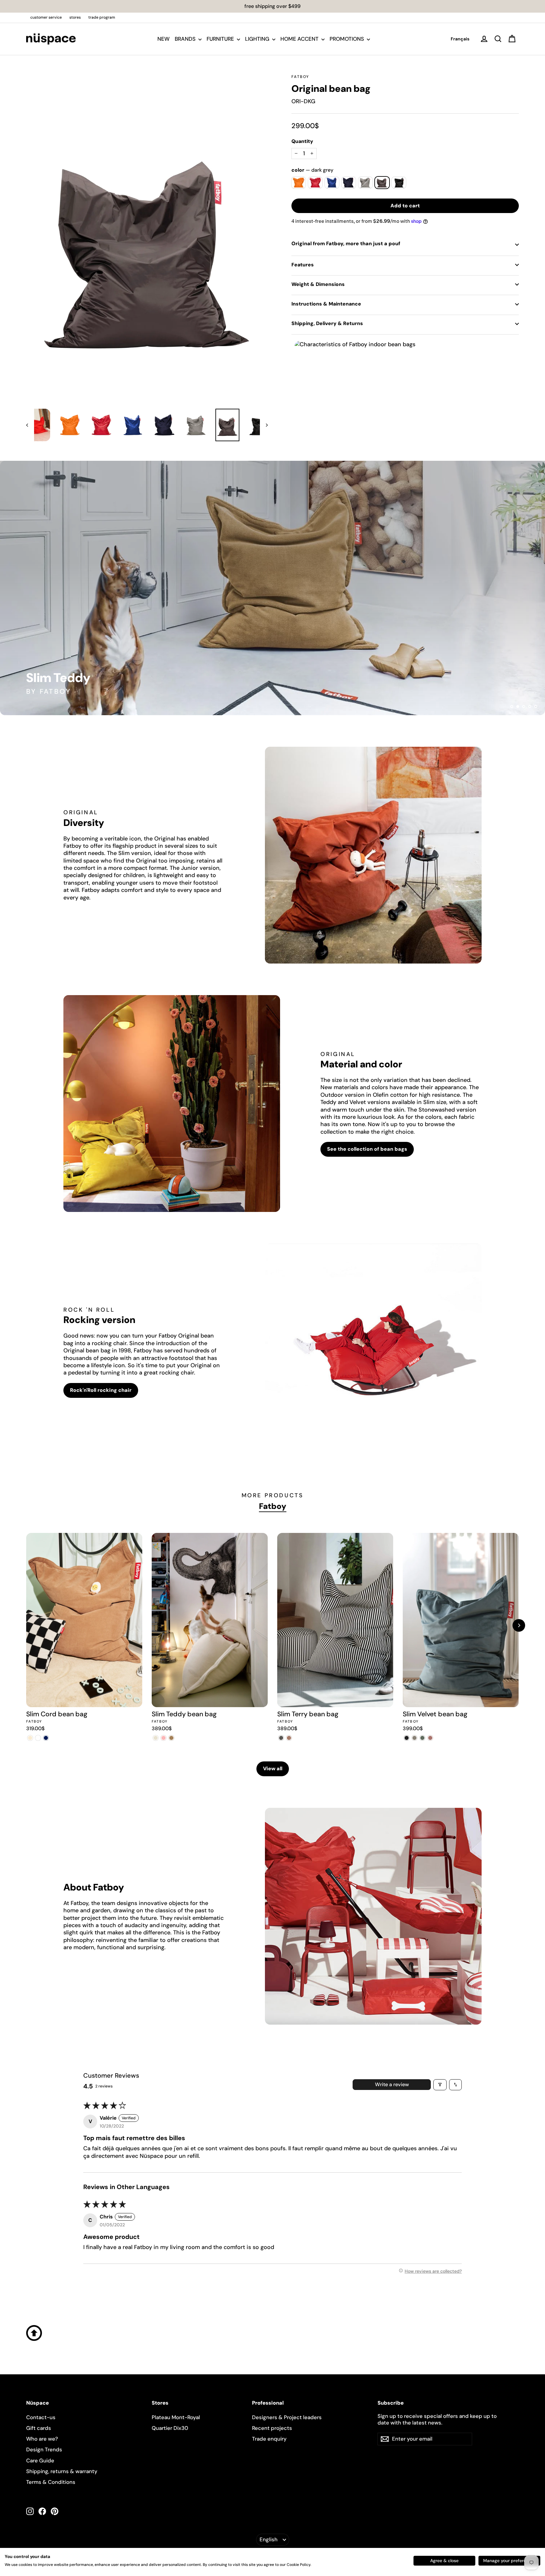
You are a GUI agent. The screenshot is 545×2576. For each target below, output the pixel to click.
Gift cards (39, 2428)
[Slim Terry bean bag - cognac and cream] (289, 1738)
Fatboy (300, 77)
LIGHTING (258, 39)
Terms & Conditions (51, 2482)
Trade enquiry (269, 2439)
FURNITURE (221, 39)
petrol (332, 183)
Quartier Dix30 (170, 2428)
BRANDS (186, 39)
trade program (102, 17)
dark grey (382, 183)
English (269, 2539)
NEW (164, 39)
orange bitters (299, 183)
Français (460, 39)
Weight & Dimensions (318, 284)
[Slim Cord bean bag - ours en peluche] (38, 1738)
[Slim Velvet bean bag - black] (407, 1738)
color (312, 170)
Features (303, 265)
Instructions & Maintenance (326, 304)
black (399, 183)
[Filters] (440, 2085)
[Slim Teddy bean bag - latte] (171, 1738)
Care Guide (40, 2460)
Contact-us (41, 2417)
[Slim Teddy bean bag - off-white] (156, 1738)
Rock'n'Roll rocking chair (101, 1390)
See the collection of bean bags (367, 1149)
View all (273, 1769)
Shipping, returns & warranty (62, 2471)
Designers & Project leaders (287, 2417)
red (315, 183)
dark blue (349, 183)
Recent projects (272, 2428)
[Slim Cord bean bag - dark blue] (46, 1738)
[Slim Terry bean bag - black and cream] (281, 1738)
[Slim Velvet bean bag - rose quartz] (430, 1738)
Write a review (392, 2084)
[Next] (519, 1625)
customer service (46, 17)
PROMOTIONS (347, 39)
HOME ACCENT (300, 39)
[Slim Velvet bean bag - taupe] (415, 1738)
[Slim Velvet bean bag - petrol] (422, 1738)
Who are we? (42, 2439)
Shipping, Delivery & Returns (327, 323)
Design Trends (44, 2449)
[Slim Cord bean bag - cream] (30, 1738)
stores (75, 17)
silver (365, 183)
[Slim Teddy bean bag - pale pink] (164, 1738)
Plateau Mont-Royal (176, 2417)
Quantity (302, 141)
